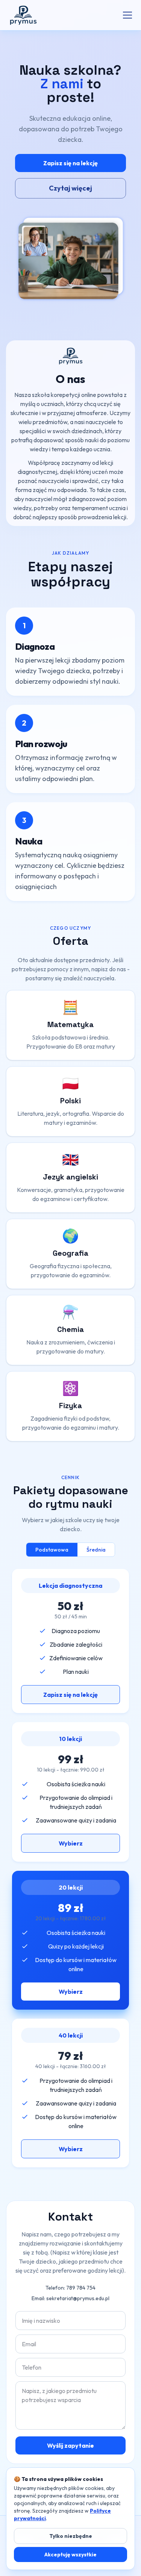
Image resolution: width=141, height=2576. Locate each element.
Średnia (96, 1550)
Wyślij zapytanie (70, 2445)
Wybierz (71, 1843)
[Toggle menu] (127, 15)
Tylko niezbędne (71, 2536)
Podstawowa (52, 1550)
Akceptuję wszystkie (70, 2554)
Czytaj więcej (70, 188)
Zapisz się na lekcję (70, 163)
